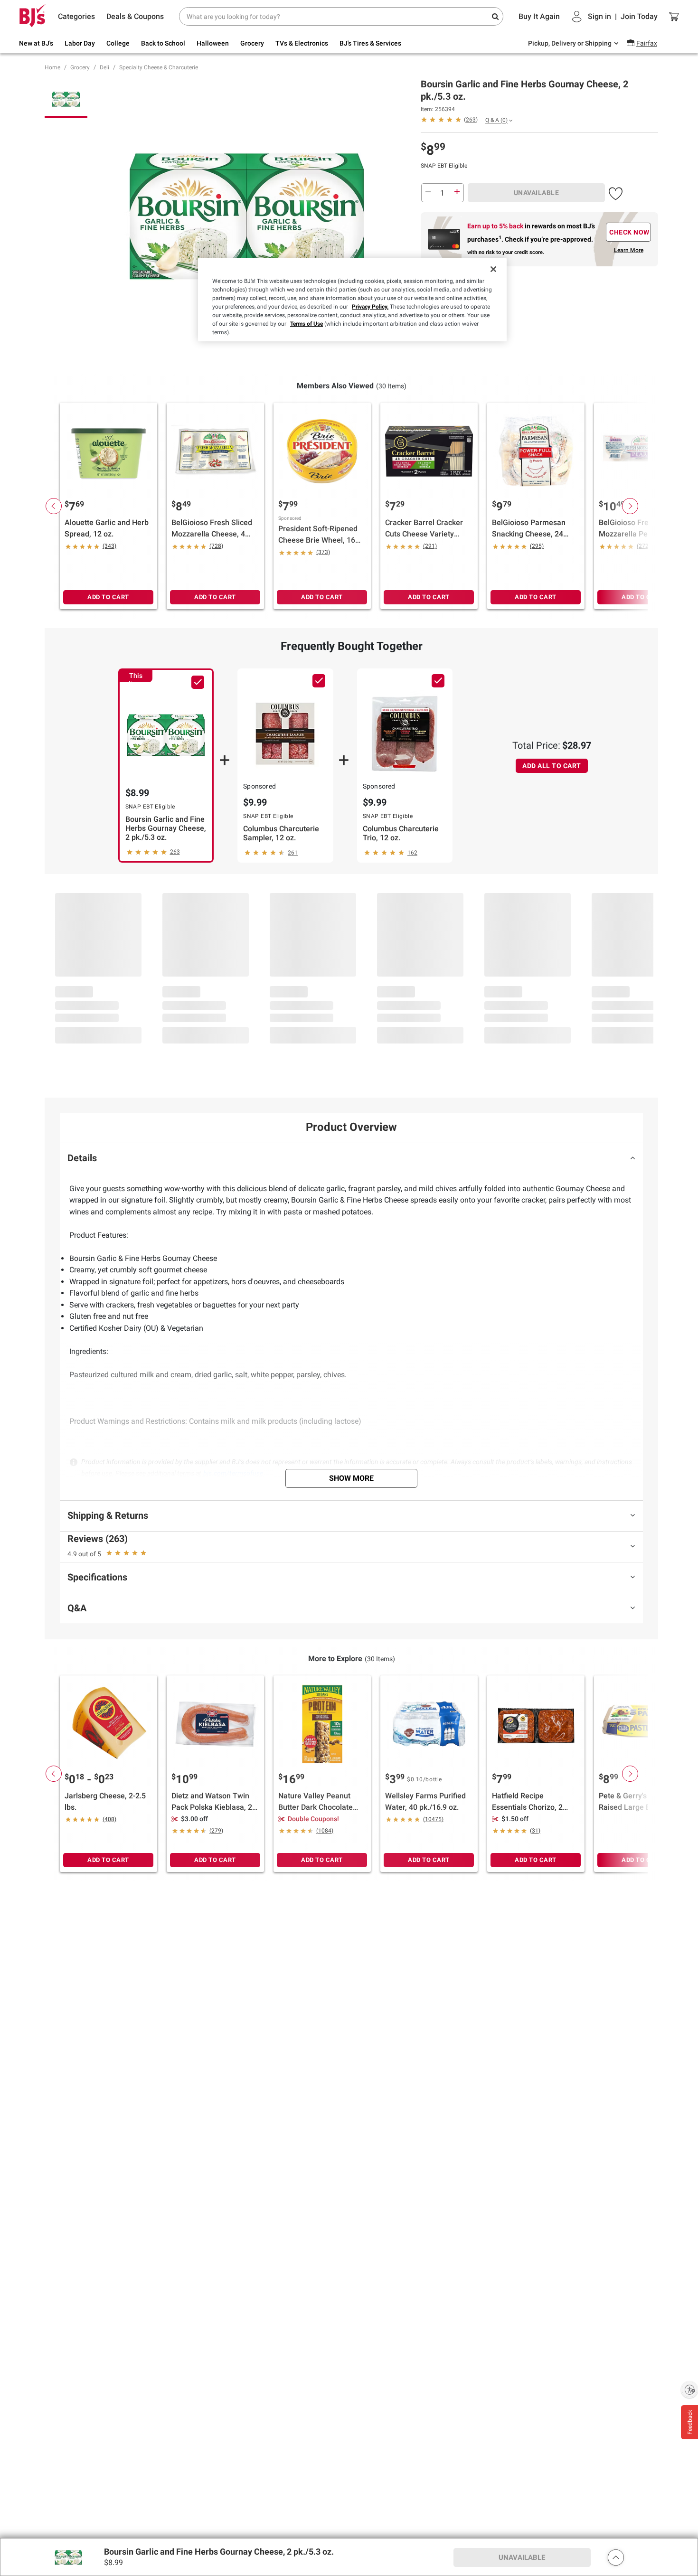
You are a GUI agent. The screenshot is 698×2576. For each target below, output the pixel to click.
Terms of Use (307, 324)
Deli (104, 67)
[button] (616, 192)
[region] (352, 300)
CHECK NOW (629, 232)
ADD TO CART (108, 597)
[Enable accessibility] (689, 2389)
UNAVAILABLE (537, 193)
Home (52, 67)
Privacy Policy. (370, 307)
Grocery (80, 67)
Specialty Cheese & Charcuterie (159, 67)
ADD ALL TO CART (552, 766)
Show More (351, 1478)
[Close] (493, 269)
